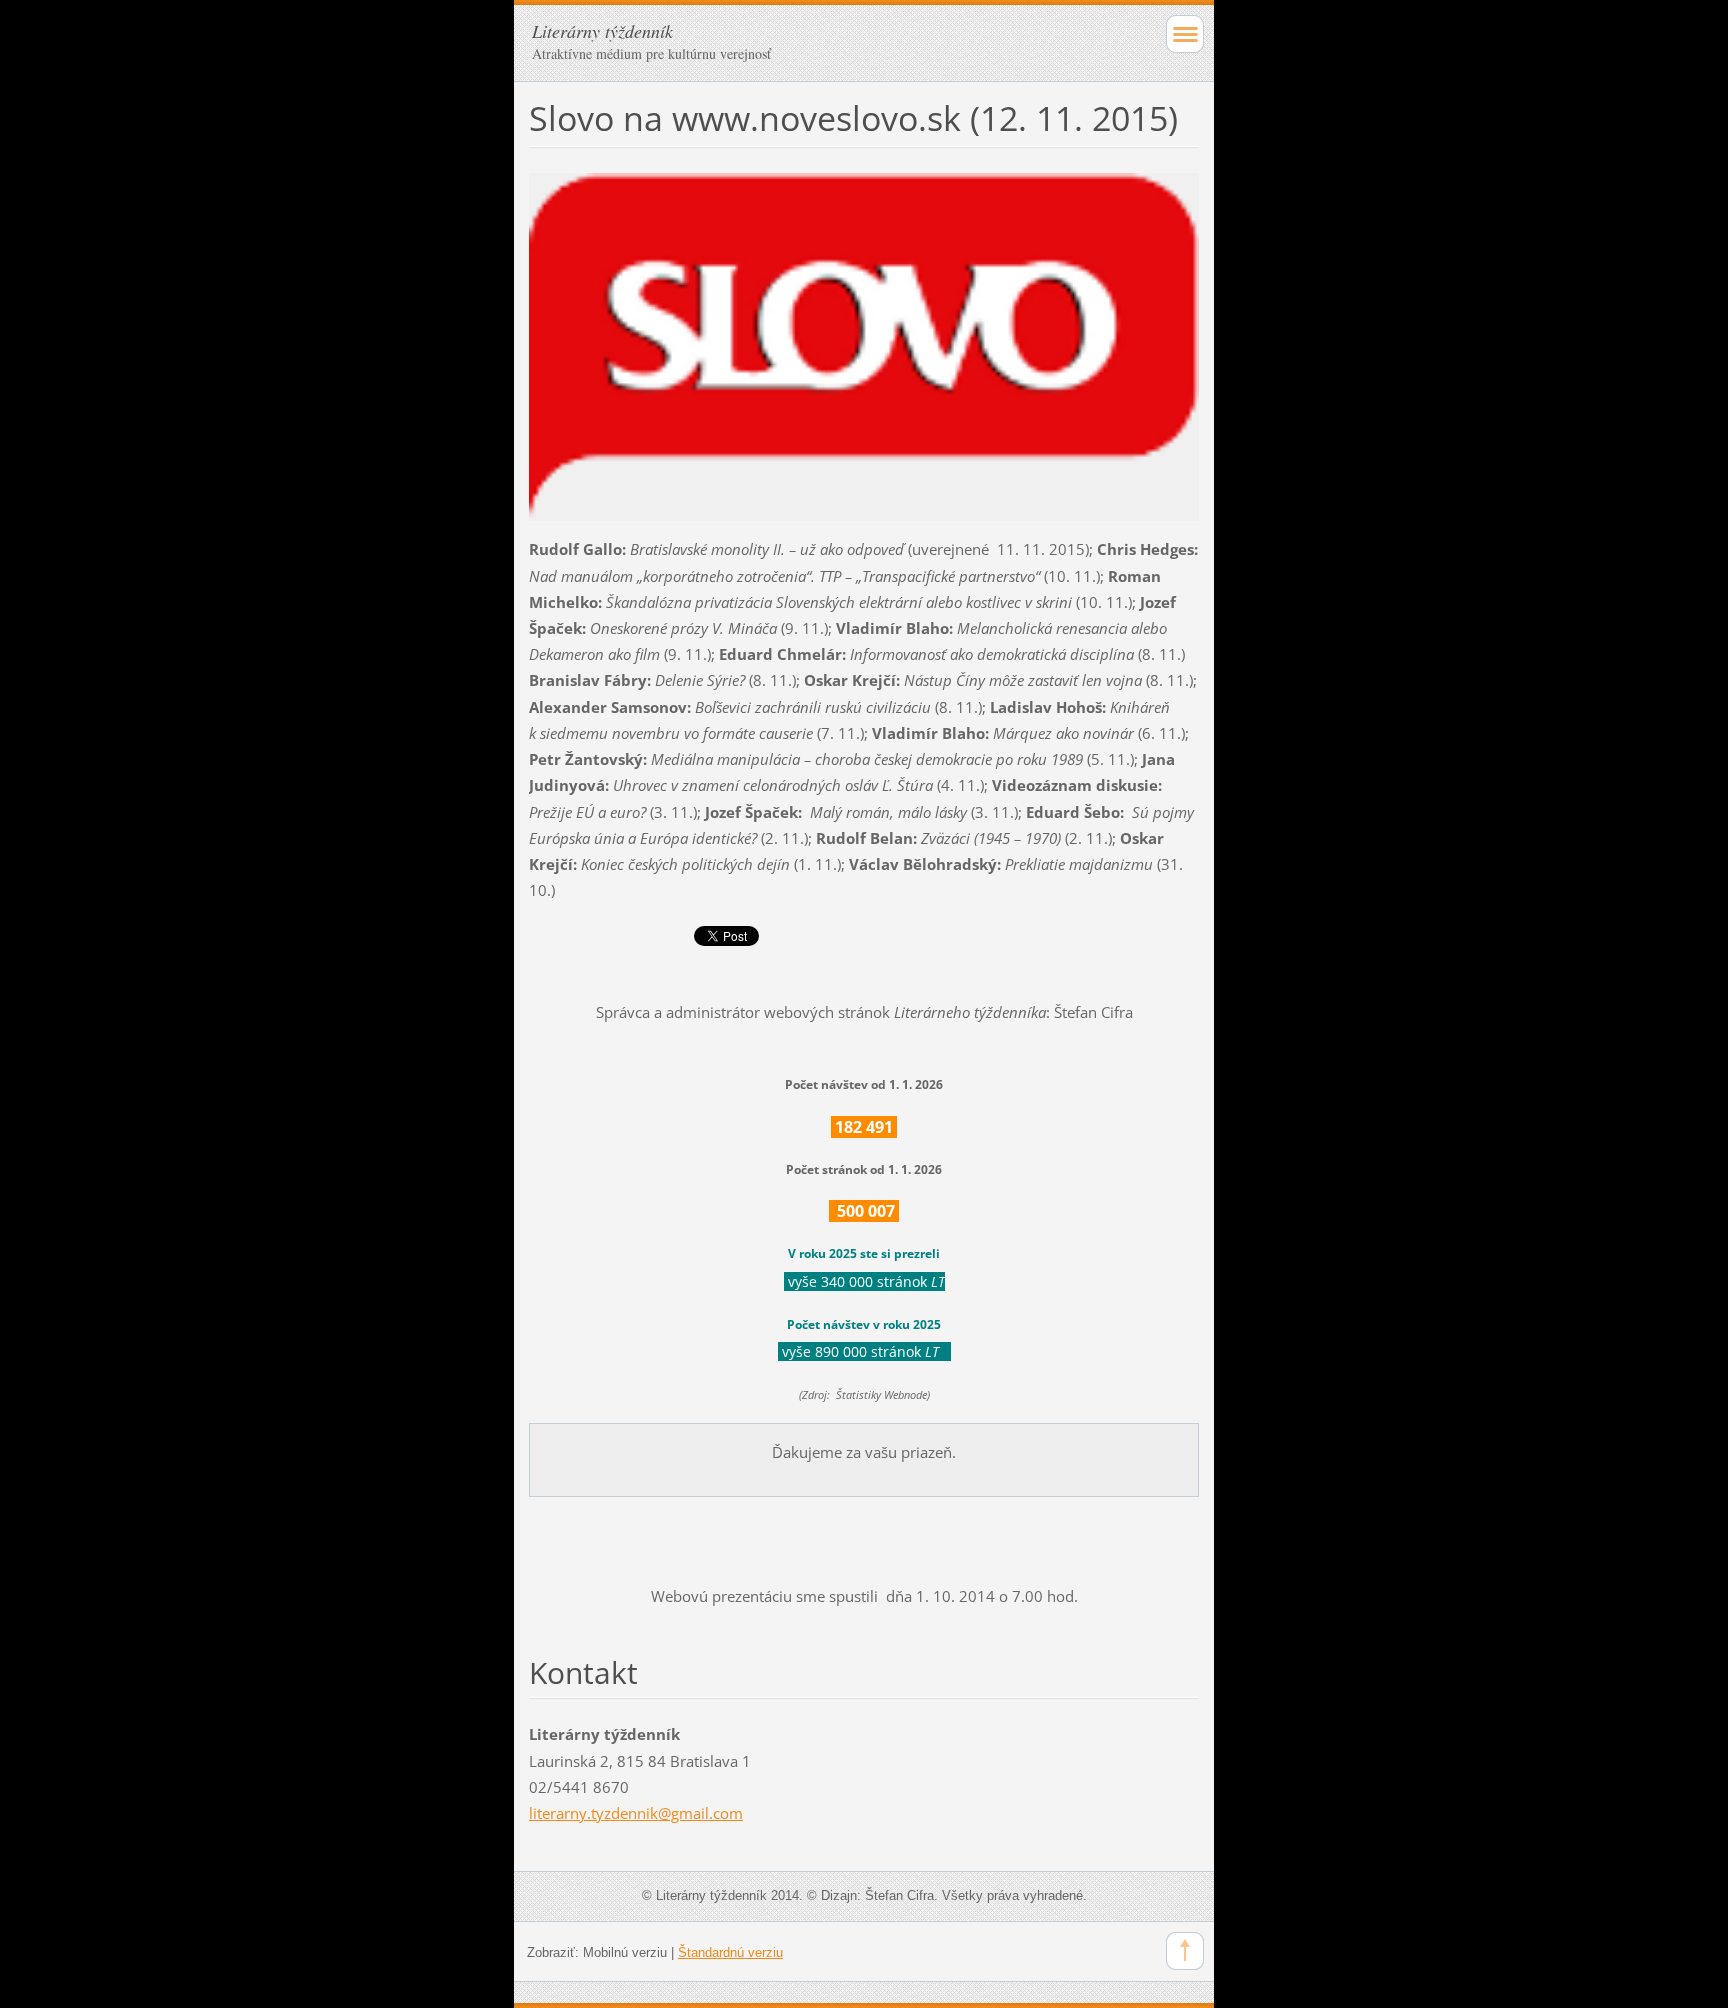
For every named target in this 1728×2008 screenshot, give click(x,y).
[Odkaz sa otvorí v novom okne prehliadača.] (864, 345)
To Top (1185, 1951)
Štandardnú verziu (730, 1952)
